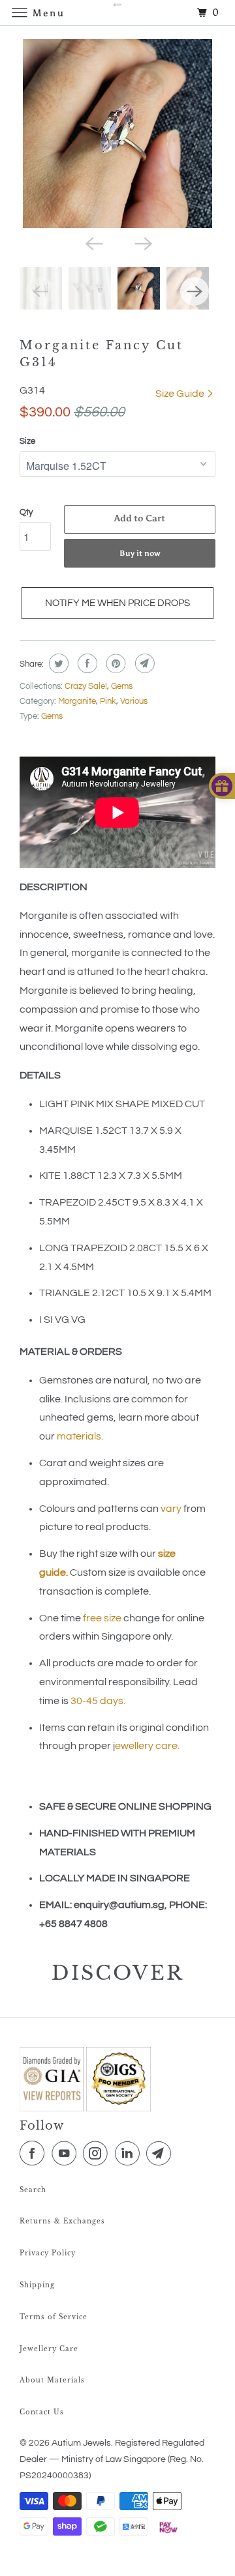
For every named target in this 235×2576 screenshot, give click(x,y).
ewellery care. (148, 1746)
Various (134, 701)
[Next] (142, 242)
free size (102, 1618)
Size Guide (181, 394)
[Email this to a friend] (143, 663)
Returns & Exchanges (62, 2221)
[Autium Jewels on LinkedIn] (130, 2154)
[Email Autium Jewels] (161, 2154)
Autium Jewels (81, 2443)
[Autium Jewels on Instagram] (98, 2154)
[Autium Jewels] (117, 13)
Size (27, 441)
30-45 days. (98, 1701)
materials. (80, 1436)
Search (33, 2190)
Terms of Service (54, 2317)
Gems (122, 686)
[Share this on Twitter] (57, 663)
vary (171, 1509)
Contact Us (42, 2412)
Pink (108, 701)
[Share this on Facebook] (86, 663)
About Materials (52, 2380)
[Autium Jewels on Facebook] (35, 2154)
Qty (26, 512)
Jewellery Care (49, 2349)
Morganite (77, 701)
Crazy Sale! (86, 686)
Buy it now (140, 553)
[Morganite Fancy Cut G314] (117, 134)
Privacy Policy (48, 2253)
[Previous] (93, 242)
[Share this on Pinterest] (115, 663)
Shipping (37, 2285)
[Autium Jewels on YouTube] (67, 2154)
